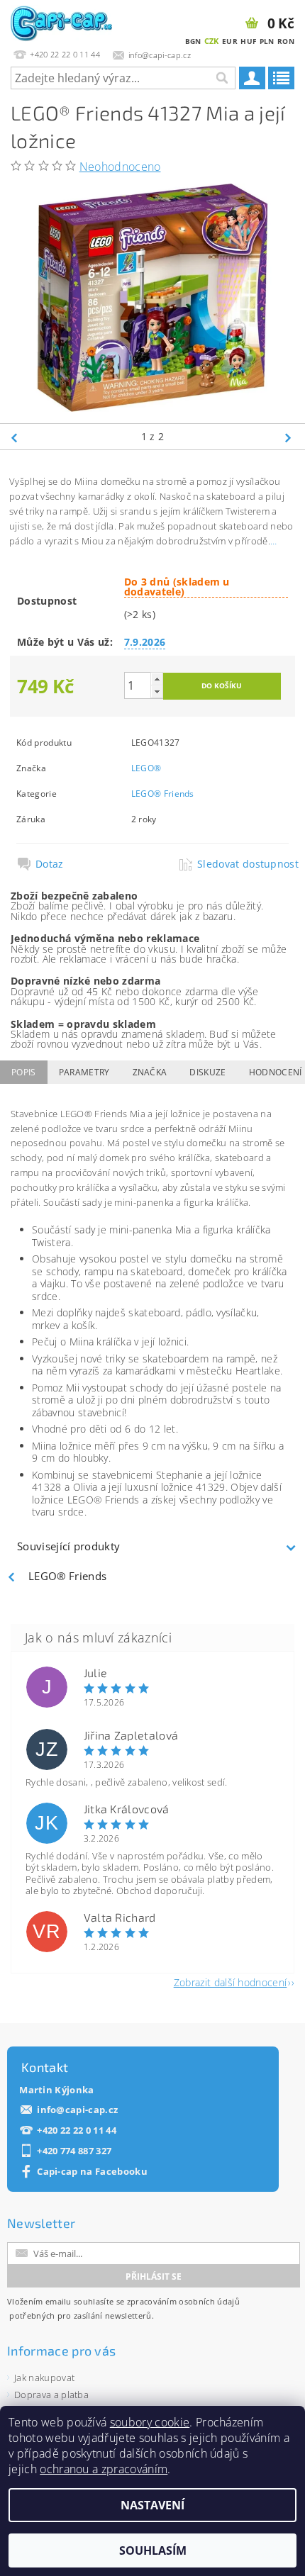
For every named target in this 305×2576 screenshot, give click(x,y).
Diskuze (207, 1072)
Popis (24, 1072)
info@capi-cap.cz (77, 2110)
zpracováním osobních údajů (183, 2301)
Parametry (84, 1072)
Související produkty (68, 1546)
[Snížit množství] (157, 691)
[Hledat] (221, 78)
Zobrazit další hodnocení (231, 1982)
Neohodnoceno (120, 167)
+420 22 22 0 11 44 (77, 2130)
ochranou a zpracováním (104, 2469)
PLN (267, 41)
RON (286, 41)
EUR (230, 41)
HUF (248, 41)
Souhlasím (153, 2550)
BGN (193, 41)
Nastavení (152, 2505)
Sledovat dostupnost (242, 864)
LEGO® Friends (163, 794)
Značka (150, 1072)
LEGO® (146, 768)
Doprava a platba (51, 2395)
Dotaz (50, 864)
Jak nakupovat (44, 2378)
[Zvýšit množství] (157, 679)
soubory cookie (150, 2422)
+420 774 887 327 (74, 2151)
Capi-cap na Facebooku (92, 2172)
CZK (212, 41)
